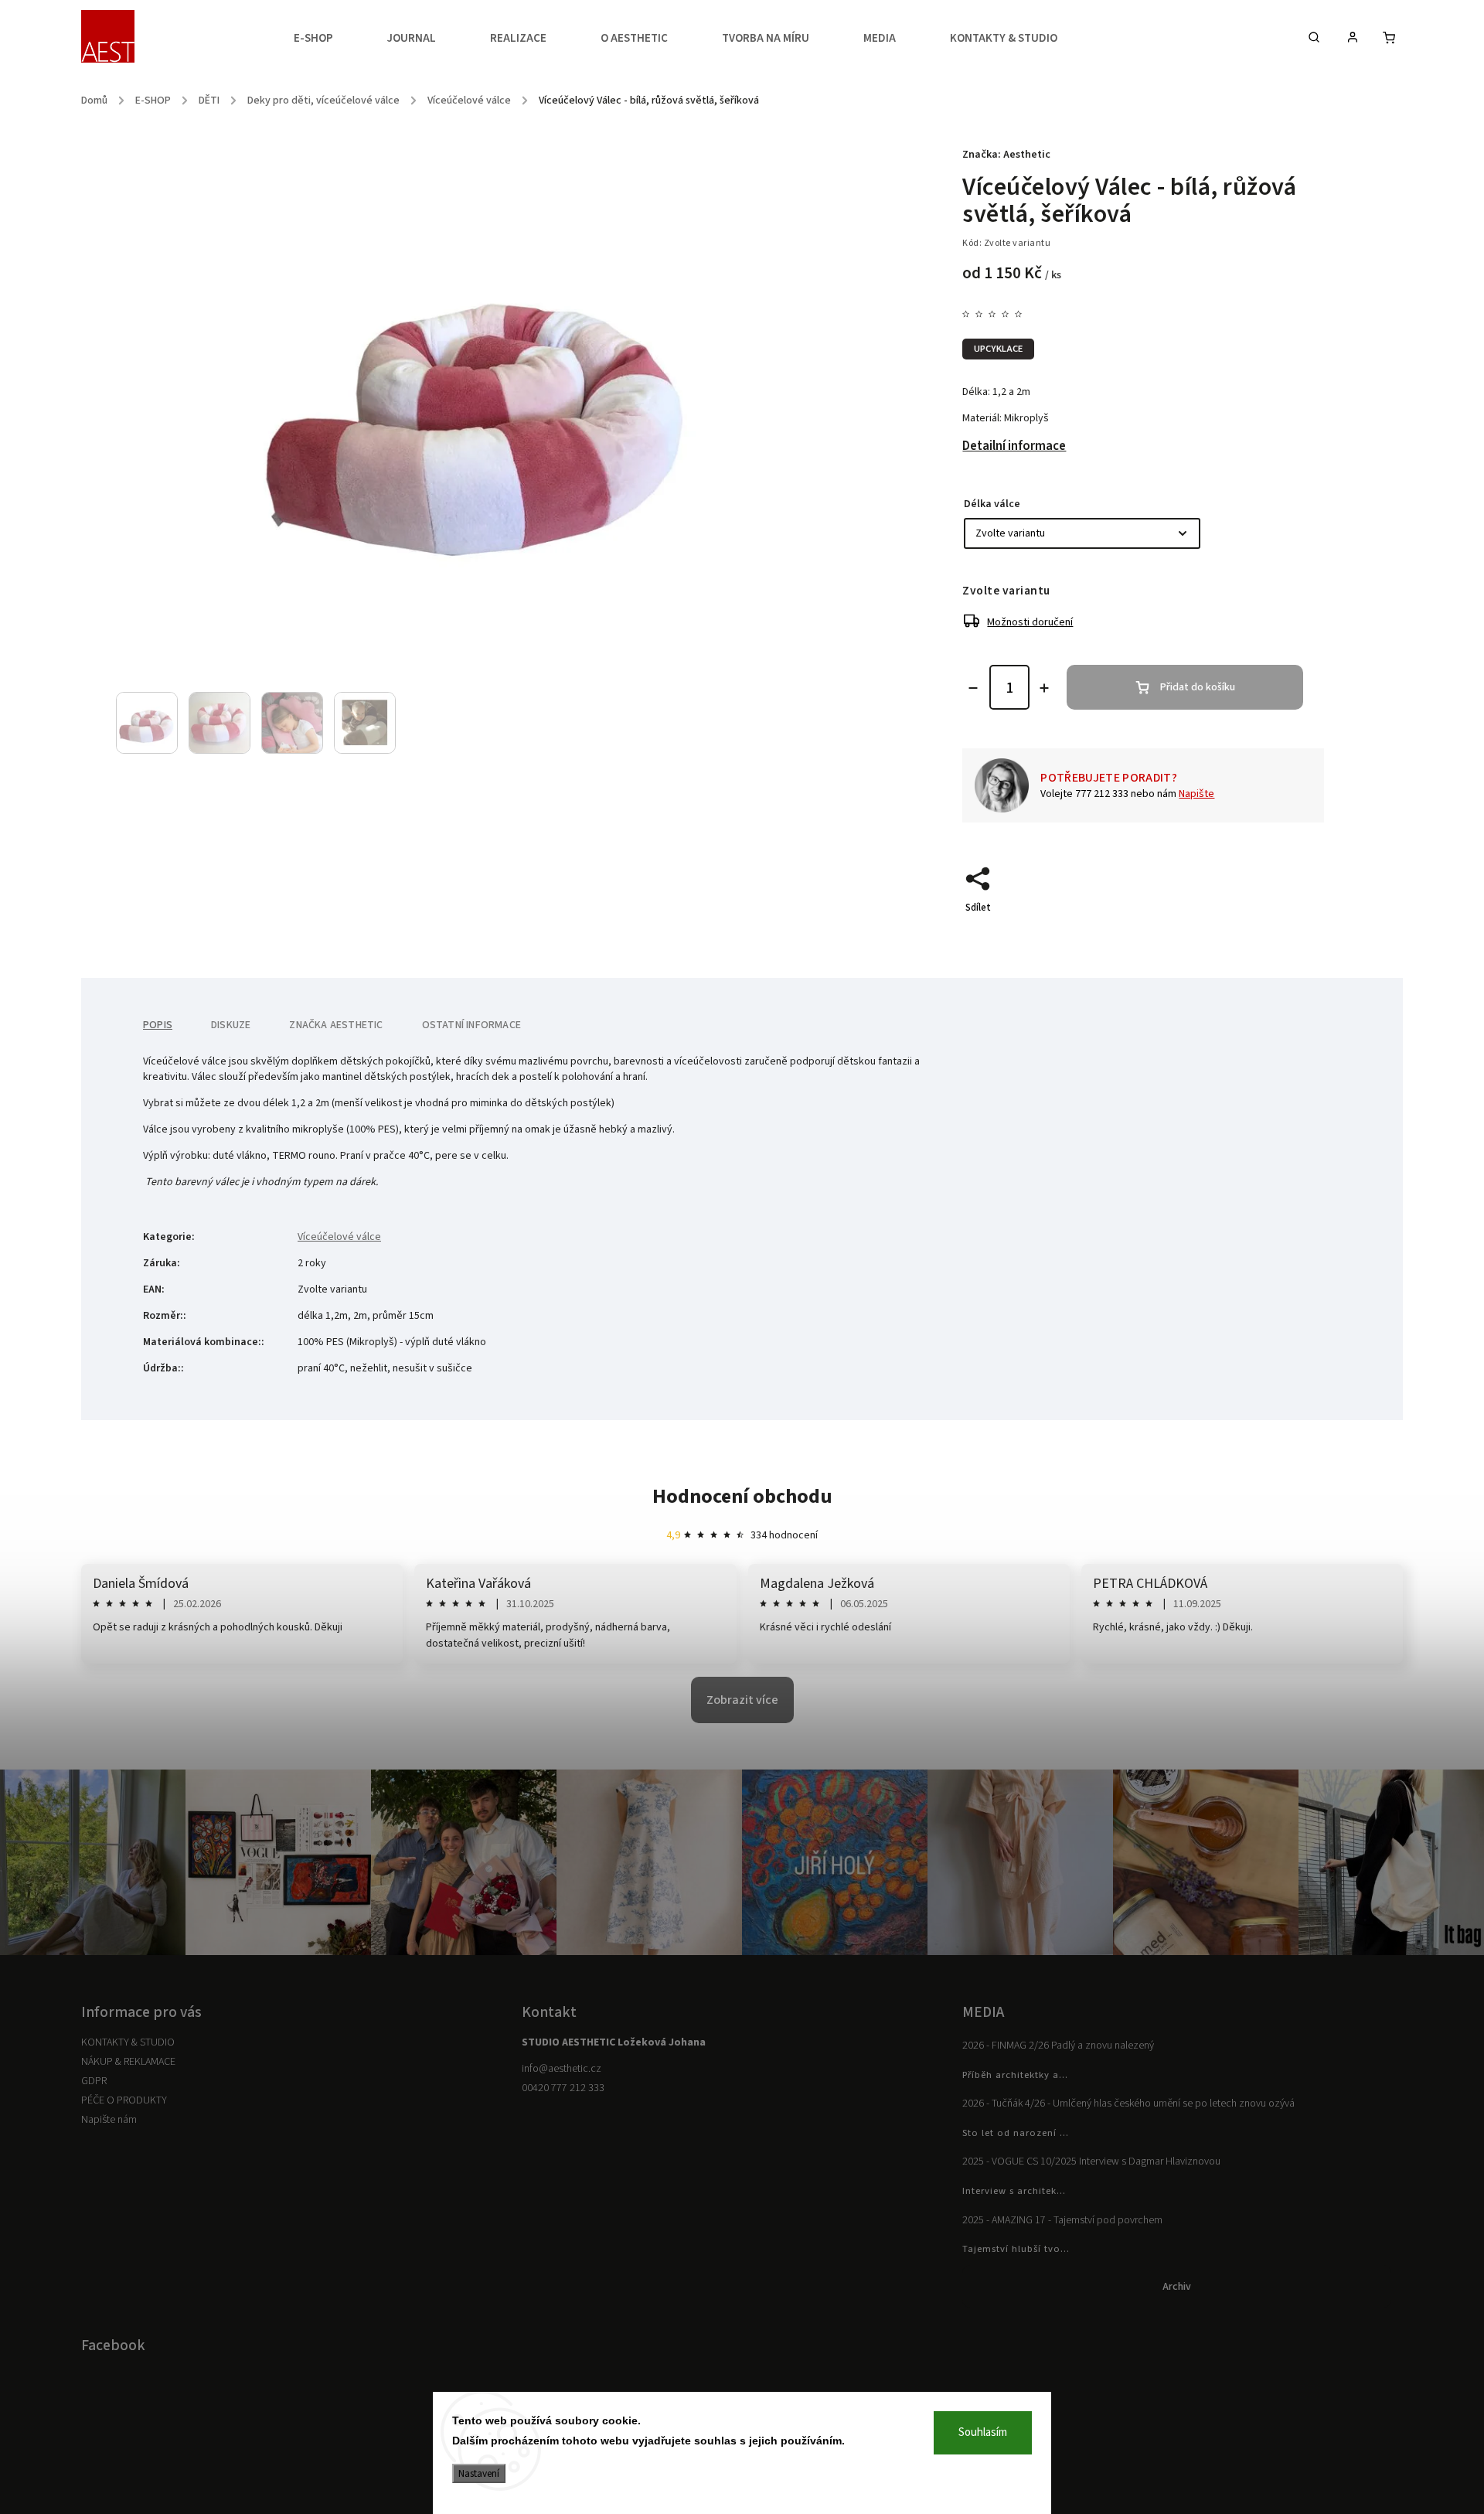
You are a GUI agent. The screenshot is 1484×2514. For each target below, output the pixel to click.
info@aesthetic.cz (562, 2069)
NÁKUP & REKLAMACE (128, 2062)
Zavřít (1275, 935)
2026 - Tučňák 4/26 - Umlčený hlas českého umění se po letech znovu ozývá (1128, 2104)
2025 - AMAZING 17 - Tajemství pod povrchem (1062, 2220)
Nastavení (479, 2473)
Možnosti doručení (1030, 622)
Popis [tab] (158, 1025)
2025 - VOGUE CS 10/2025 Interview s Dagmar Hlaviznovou (1091, 2161)
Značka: (1006, 155)
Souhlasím (983, 2432)
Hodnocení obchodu (742, 1496)
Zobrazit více (742, 1700)
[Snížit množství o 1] (973, 688)
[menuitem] (327, 39)
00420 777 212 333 (563, 2088)
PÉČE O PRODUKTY (124, 2100)
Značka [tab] (336, 1025)
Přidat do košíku (1198, 687)
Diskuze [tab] (231, 1025)
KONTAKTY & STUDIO (128, 2042)
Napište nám (109, 2120)
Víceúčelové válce (339, 1237)
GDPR (94, 2081)
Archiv (1177, 2287)
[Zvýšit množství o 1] (1044, 688)
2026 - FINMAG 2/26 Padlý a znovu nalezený (1058, 2046)
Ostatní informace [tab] (471, 1025)
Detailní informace (1014, 446)
